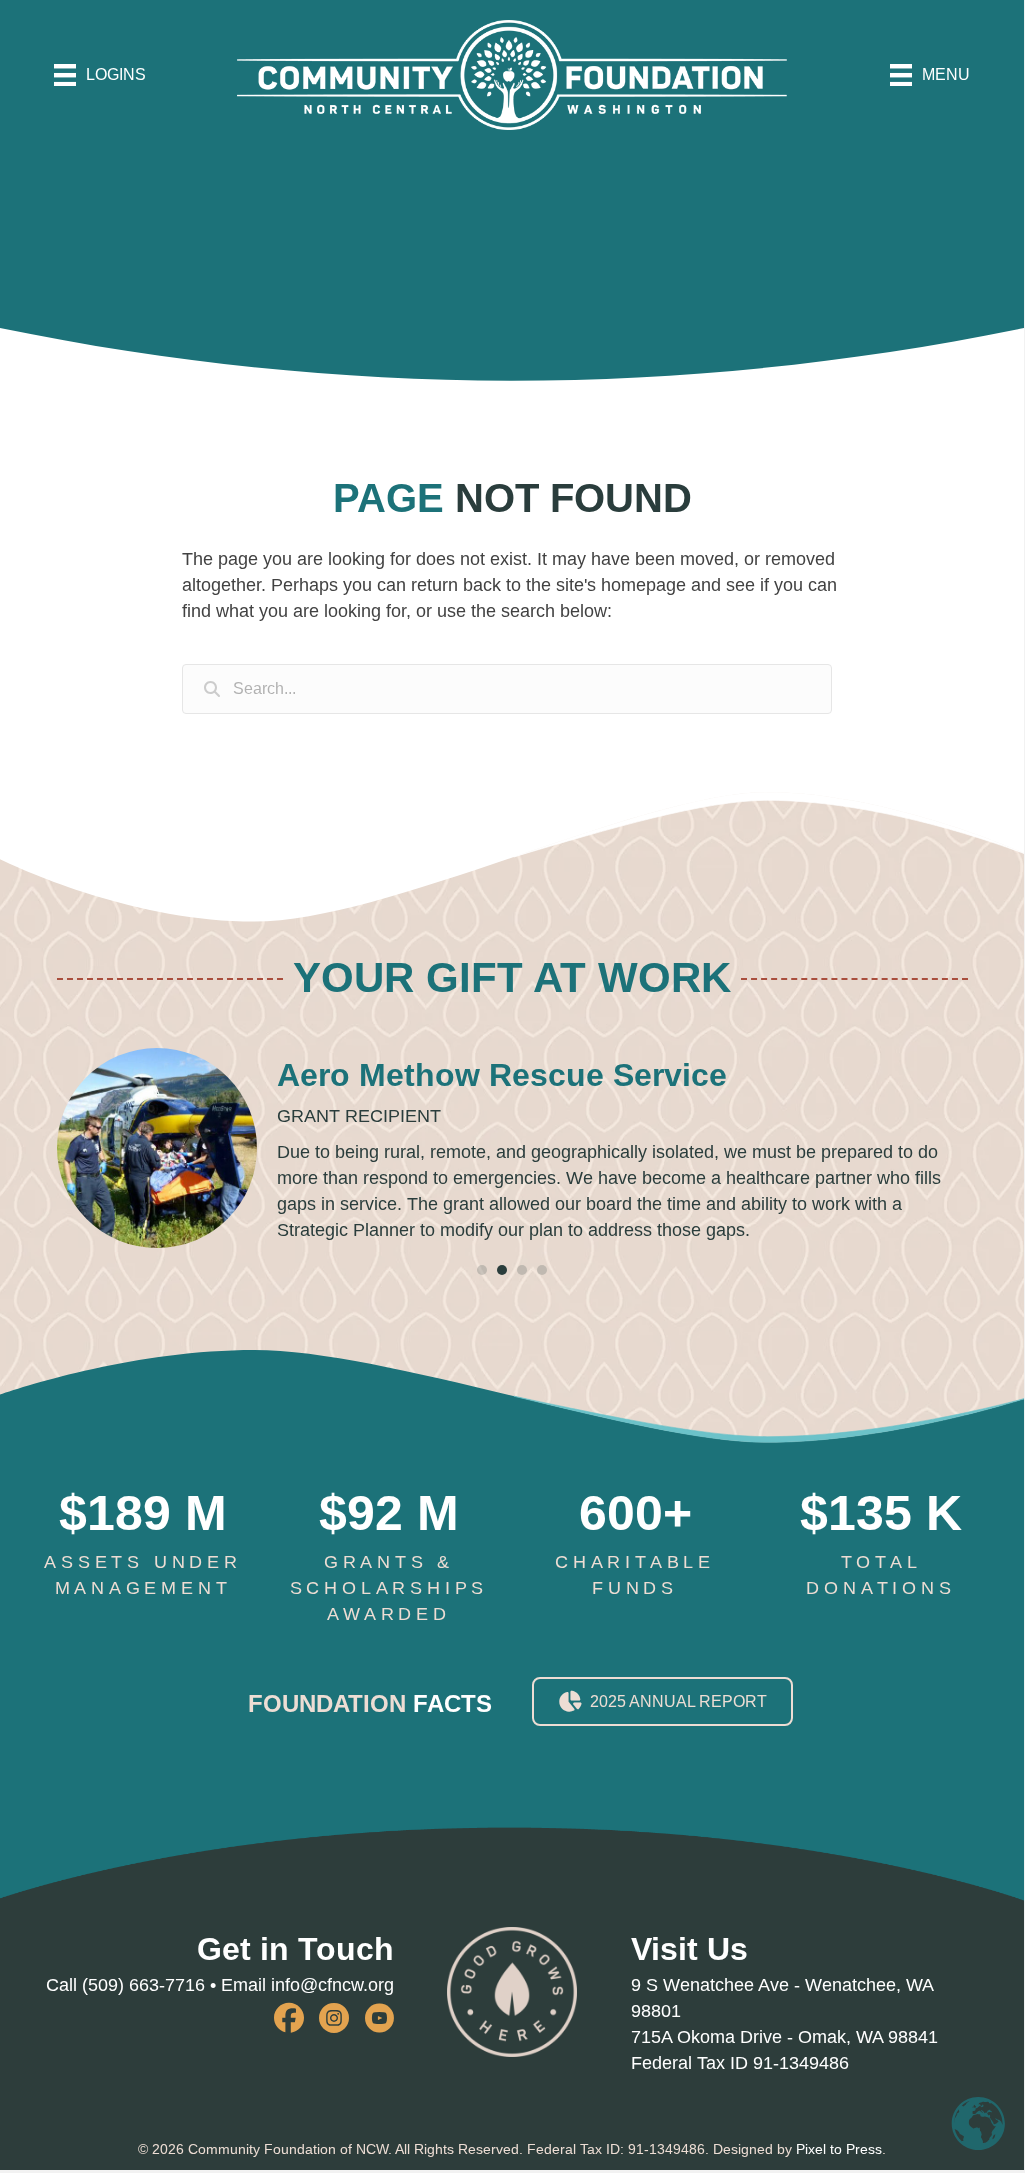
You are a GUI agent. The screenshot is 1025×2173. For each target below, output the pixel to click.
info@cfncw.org (332, 1985)
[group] (143, 1544)
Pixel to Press (839, 2149)
